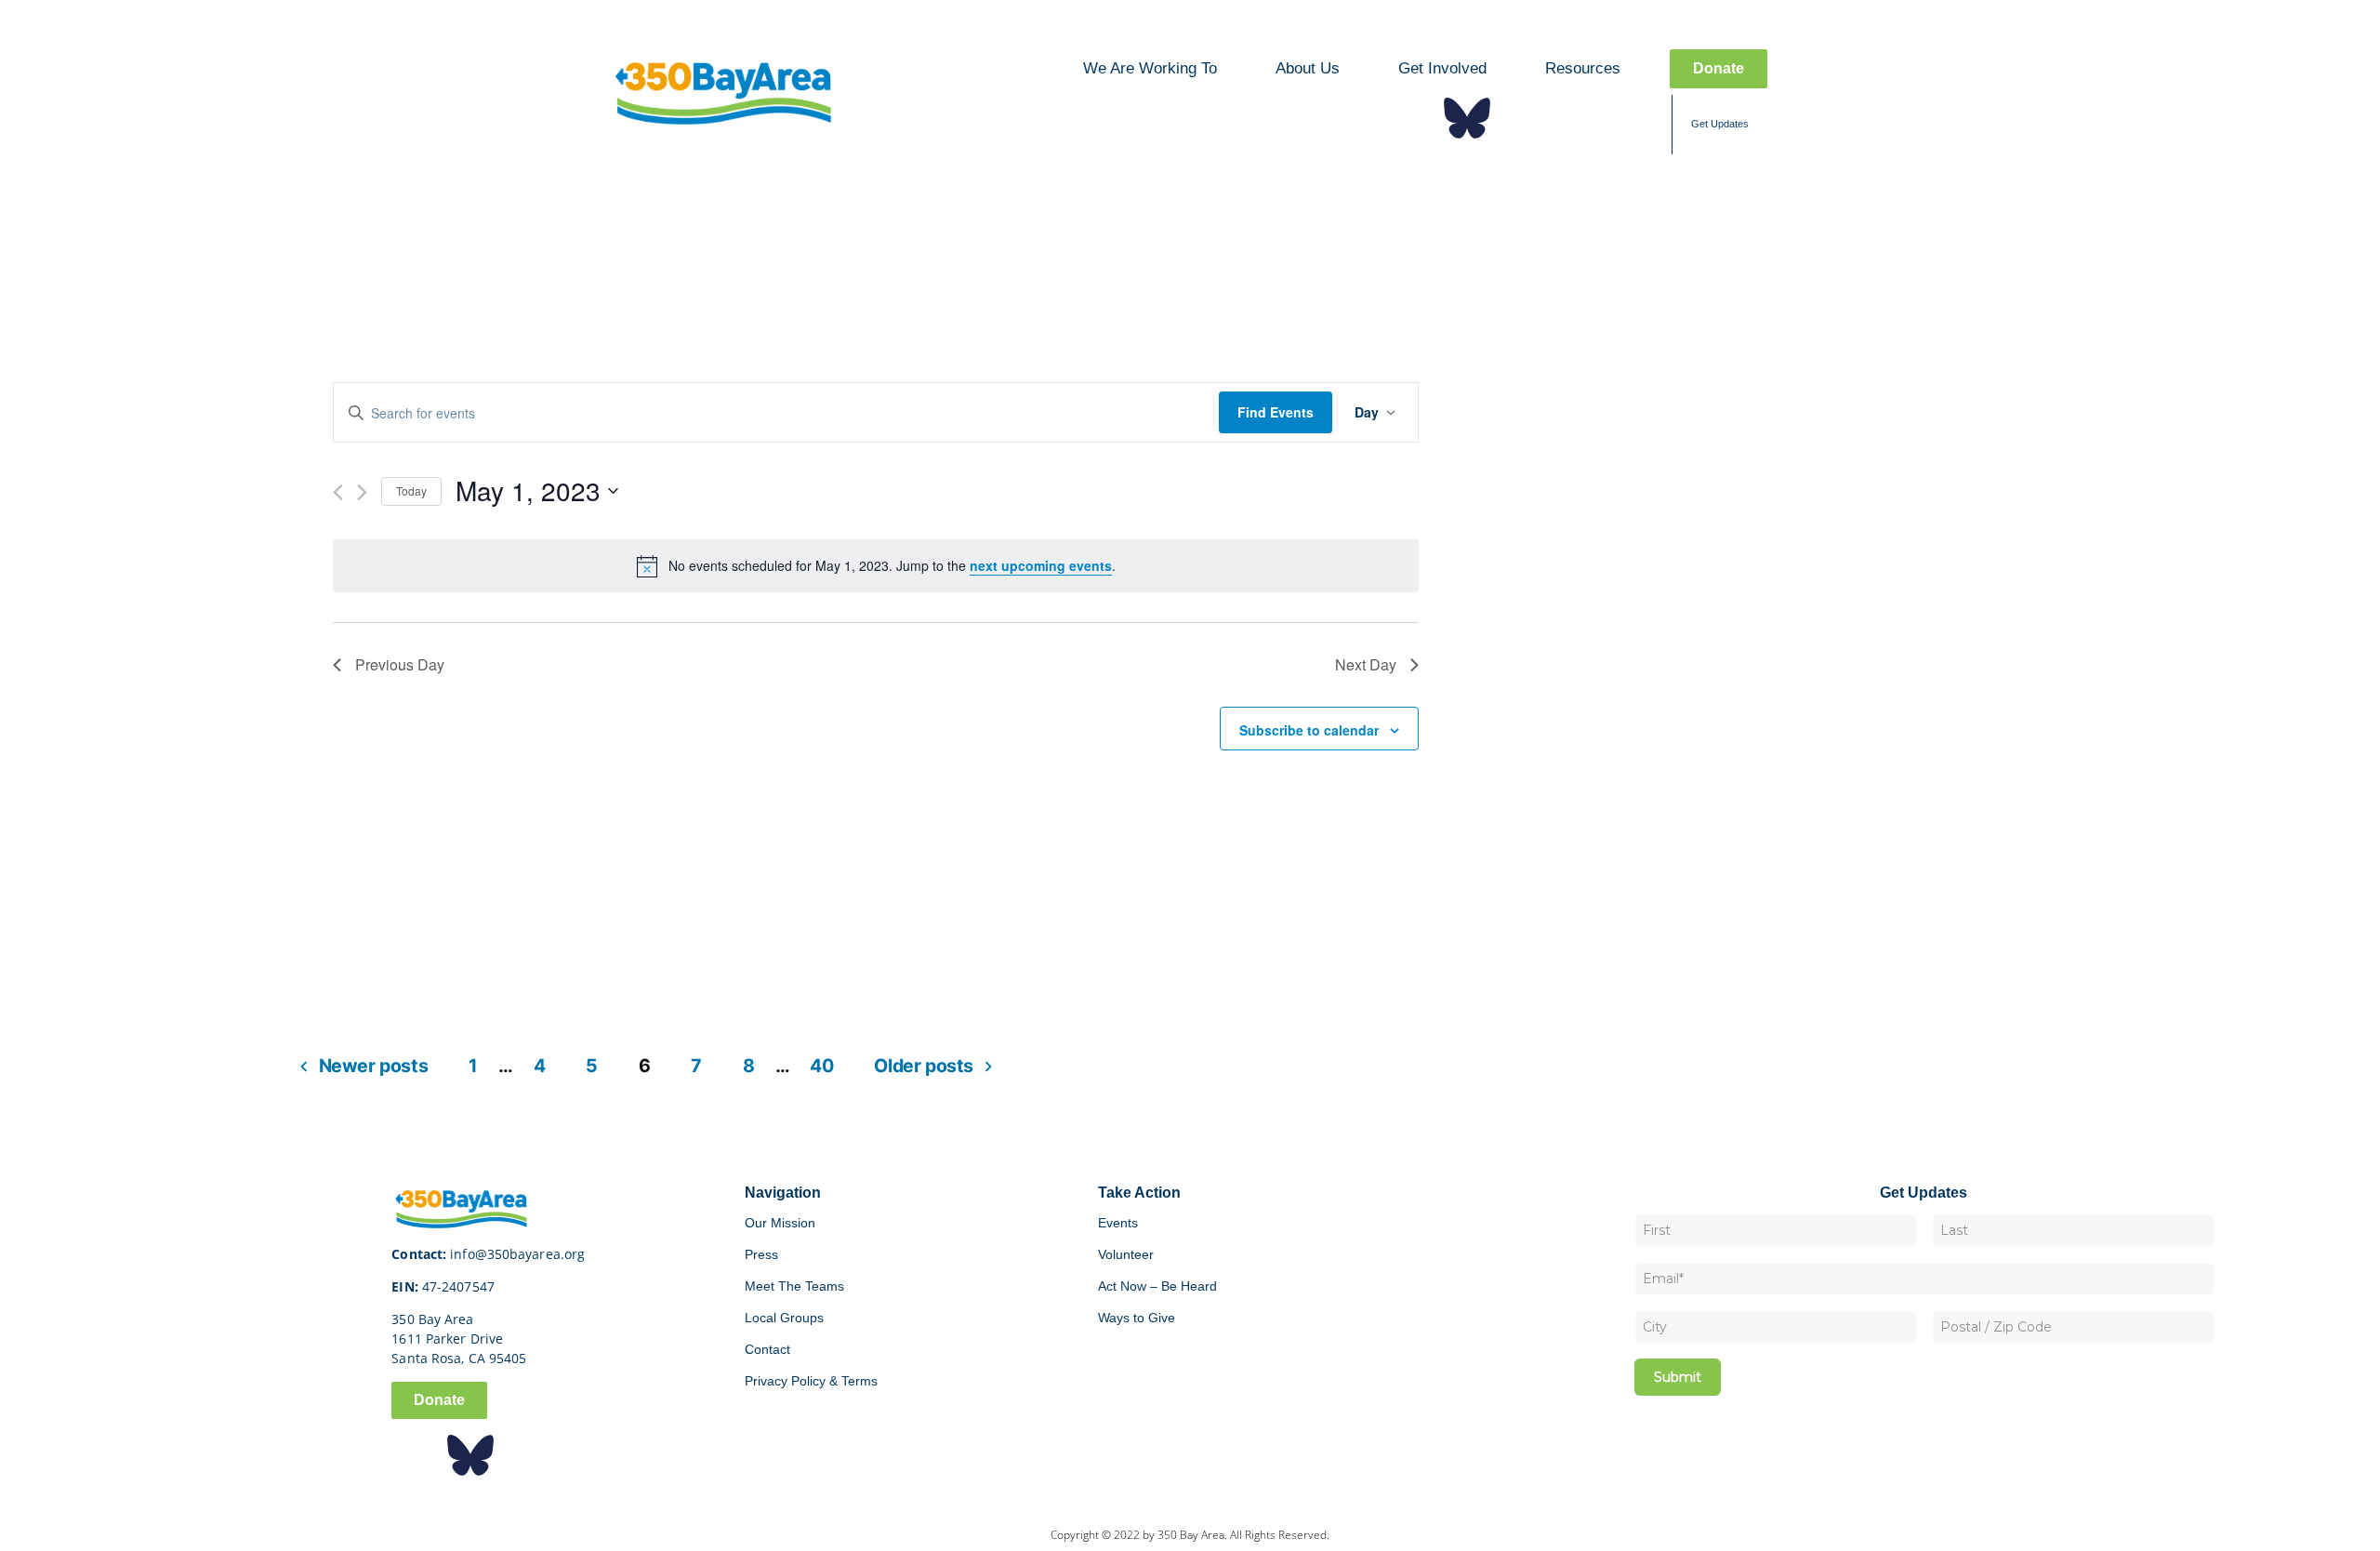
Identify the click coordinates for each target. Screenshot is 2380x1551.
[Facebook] (1411, 118)
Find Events (1276, 412)
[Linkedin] (1579, 118)
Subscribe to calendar (1309, 730)
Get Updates (1720, 124)
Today (411, 490)
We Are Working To (1150, 68)
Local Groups (784, 1318)
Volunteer (1126, 1254)
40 (821, 1066)
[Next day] (362, 492)
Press (761, 1254)
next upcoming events (1041, 565)
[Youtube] (1634, 118)
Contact (767, 1349)
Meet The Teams (794, 1286)
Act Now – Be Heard (1157, 1286)
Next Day (1366, 664)
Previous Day (400, 664)
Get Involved (1442, 68)
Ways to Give (1137, 1318)
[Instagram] (1523, 118)
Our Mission (780, 1223)
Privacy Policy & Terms (811, 1381)
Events (1118, 1223)
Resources (1583, 68)
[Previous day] (338, 492)
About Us (1308, 68)
